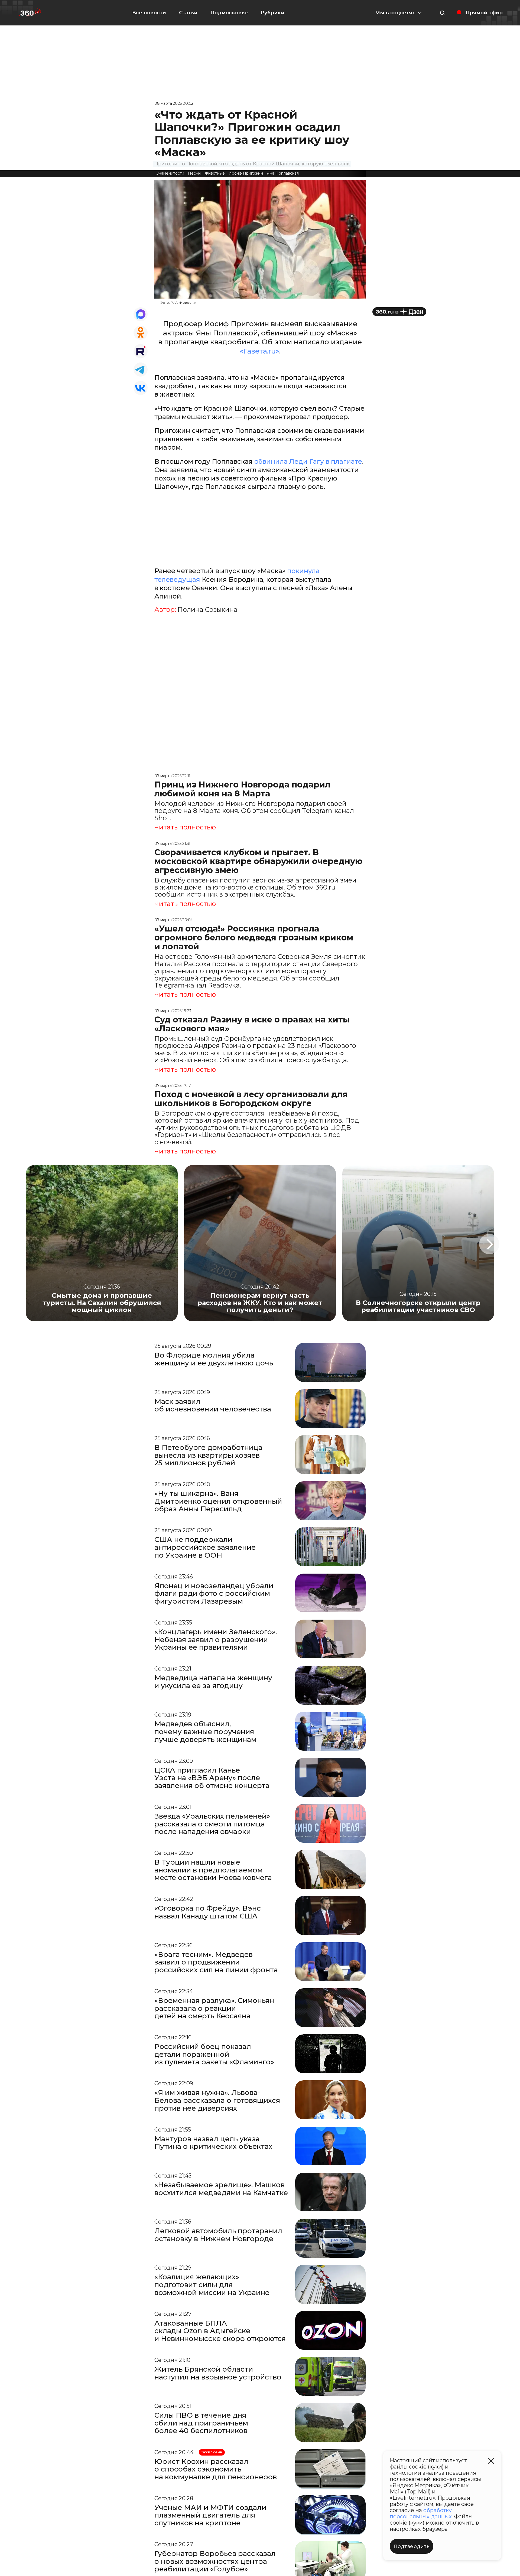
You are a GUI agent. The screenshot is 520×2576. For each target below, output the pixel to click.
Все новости (149, 13)
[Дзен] (399, 312)
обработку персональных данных (421, 2513)
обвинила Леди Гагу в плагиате (308, 461)
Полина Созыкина (207, 610)
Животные (215, 173)
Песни (194, 173)
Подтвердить (412, 2546)
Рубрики (273, 13)
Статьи (188, 13)
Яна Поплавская (283, 173)
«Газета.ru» (259, 351)
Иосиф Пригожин (246, 173)
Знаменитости (170, 173)
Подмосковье (229, 13)
